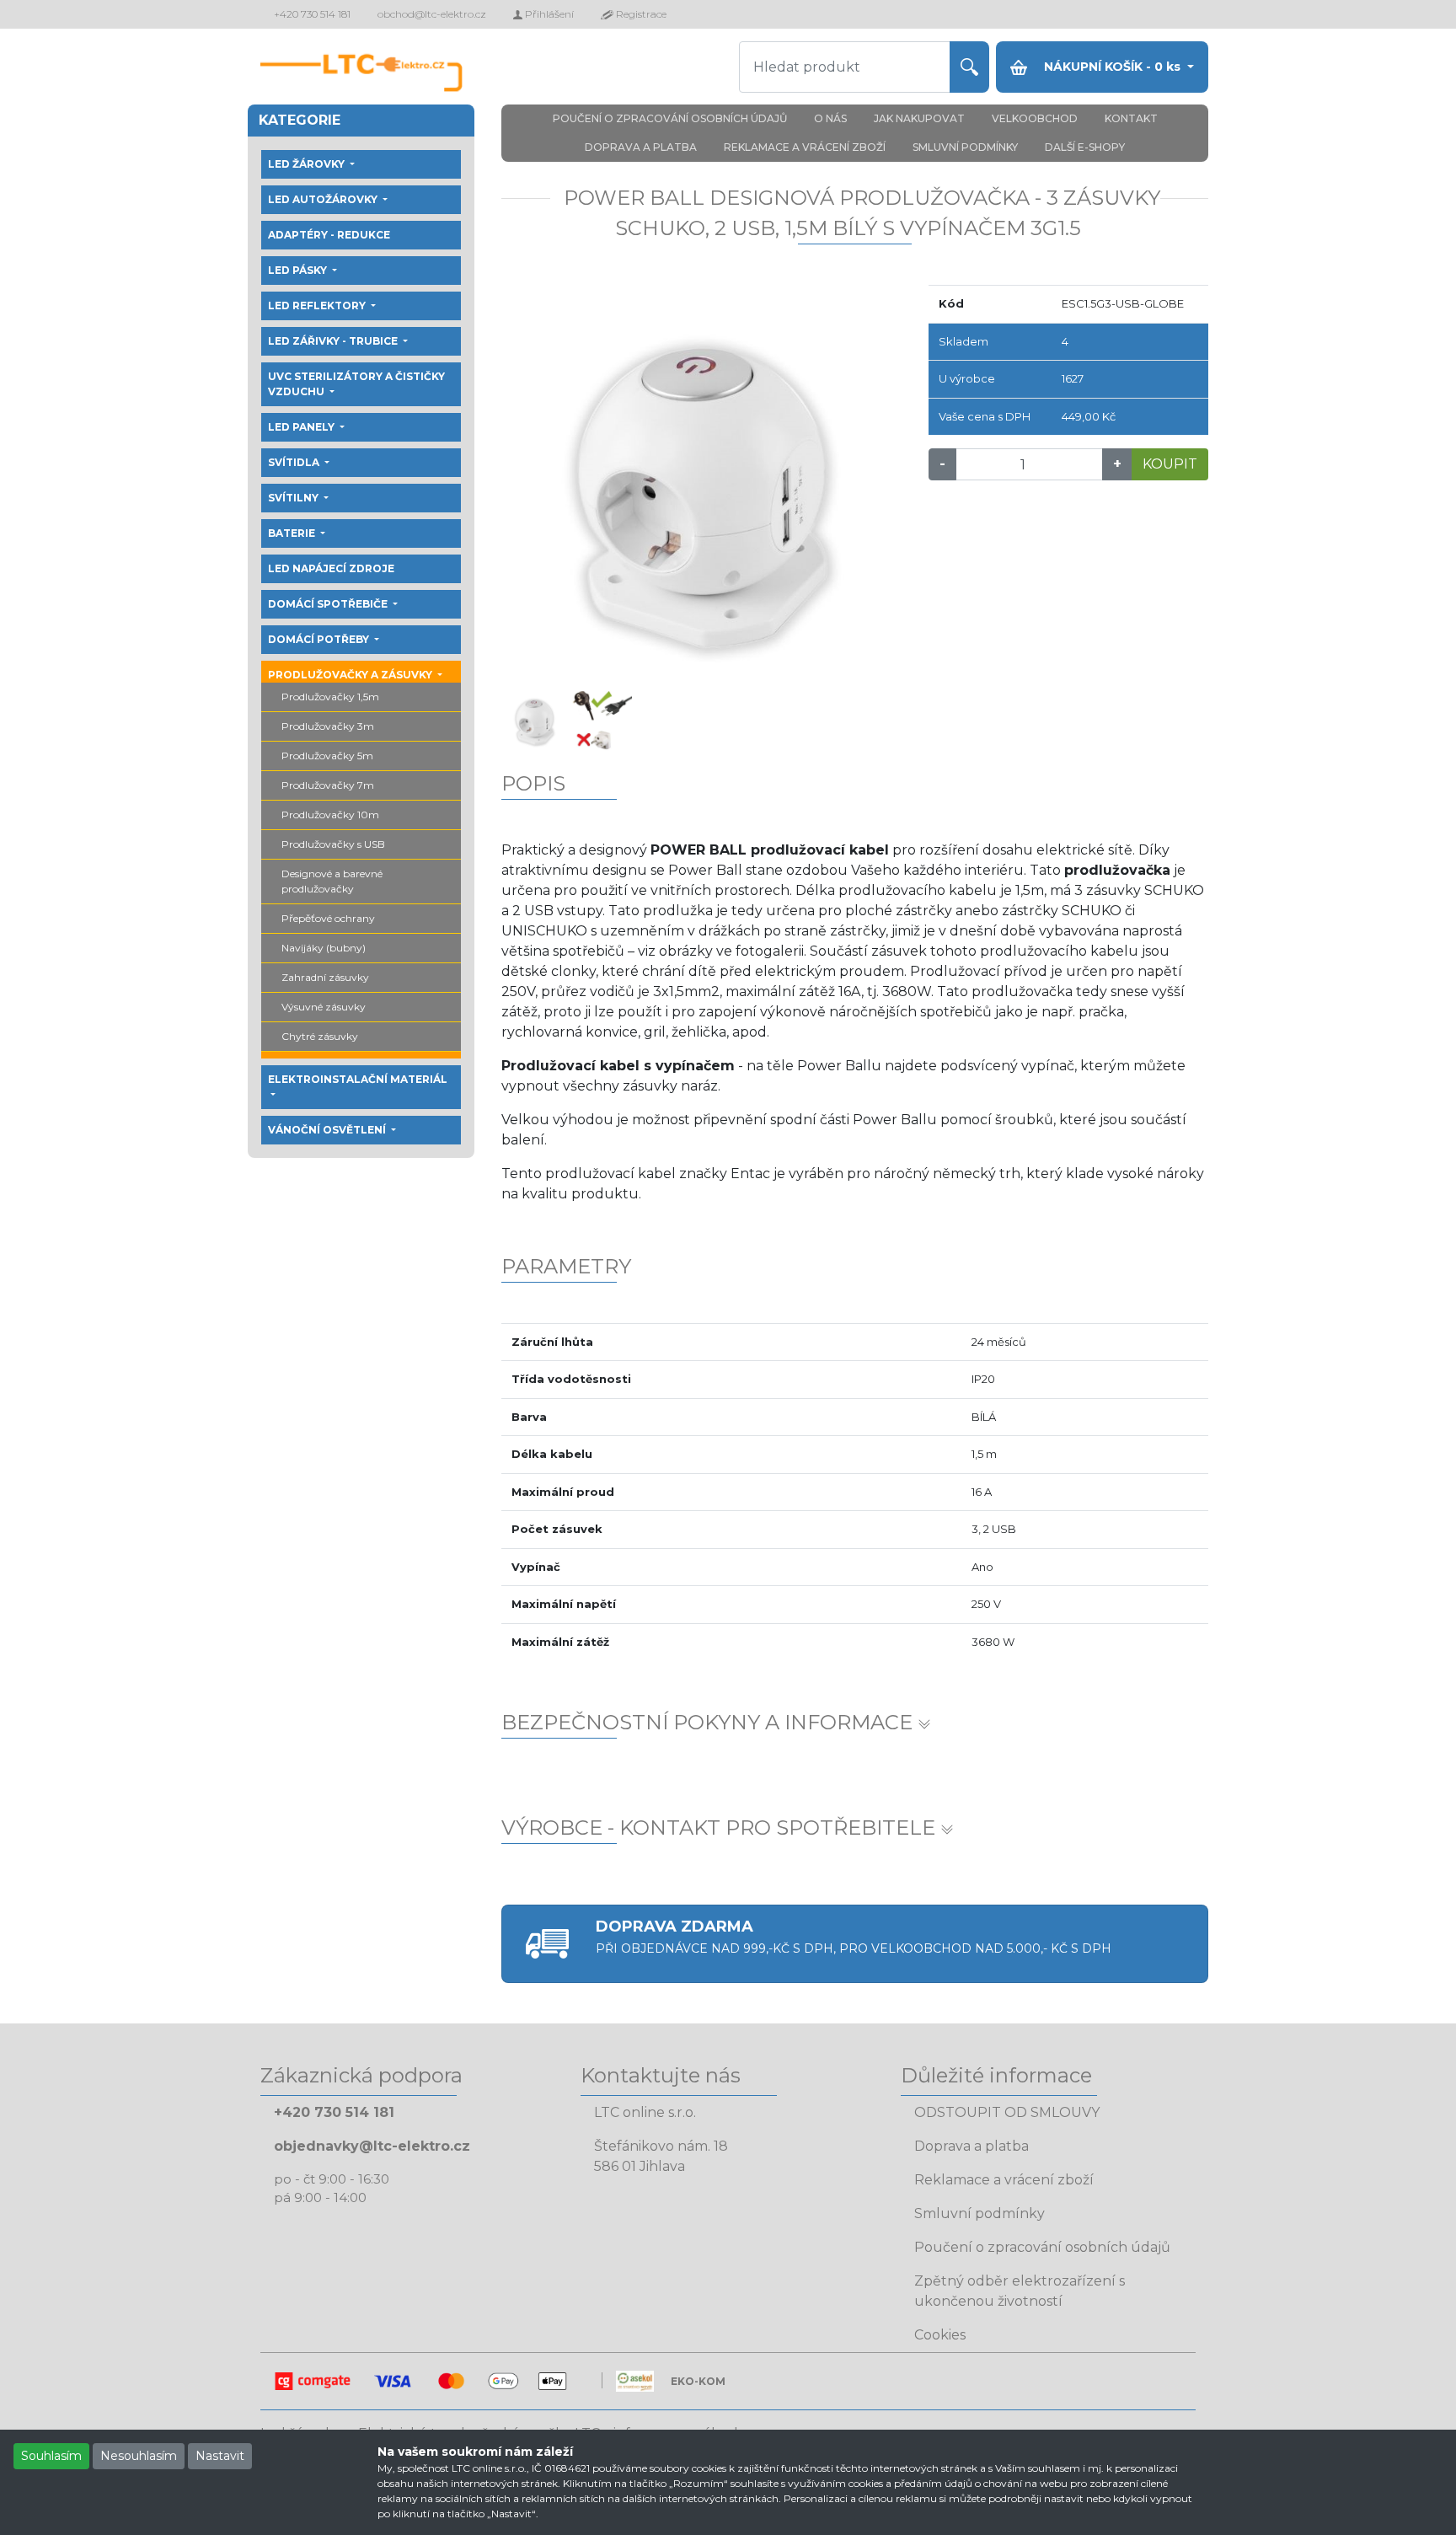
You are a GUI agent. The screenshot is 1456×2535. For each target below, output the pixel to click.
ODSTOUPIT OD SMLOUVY (1007, 2112)
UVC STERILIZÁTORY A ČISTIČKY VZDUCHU (356, 384)
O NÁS (830, 118)
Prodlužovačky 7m (328, 785)
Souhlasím (51, 2456)
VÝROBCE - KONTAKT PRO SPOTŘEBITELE (721, 1828)
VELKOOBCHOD (1035, 118)
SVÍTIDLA (295, 462)
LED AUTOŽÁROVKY (324, 199)
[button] (532, 486)
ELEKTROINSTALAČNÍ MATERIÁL (358, 1079)
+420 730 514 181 (312, 14)
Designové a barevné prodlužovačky (332, 881)
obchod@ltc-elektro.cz (432, 14)
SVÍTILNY (294, 498)
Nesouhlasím (139, 2456)
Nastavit (220, 2456)
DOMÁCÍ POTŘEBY (320, 639)
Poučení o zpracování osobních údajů (1042, 2247)
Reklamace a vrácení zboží (1004, 2180)
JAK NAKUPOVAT (919, 118)
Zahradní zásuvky (325, 977)
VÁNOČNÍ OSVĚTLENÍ (328, 1130)
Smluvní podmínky (980, 2213)
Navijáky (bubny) (324, 948)
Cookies (940, 2335)
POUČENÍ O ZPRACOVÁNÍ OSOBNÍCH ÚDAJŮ (670, 118)
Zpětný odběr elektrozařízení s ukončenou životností (1020, 2291)
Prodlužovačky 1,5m (330, 697)
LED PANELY (302, 427)
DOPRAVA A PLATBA (641, 147)
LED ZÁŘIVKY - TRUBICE (334, 341)
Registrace (640, 14)
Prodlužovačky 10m (330, 815)
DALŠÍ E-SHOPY (1085, 147)
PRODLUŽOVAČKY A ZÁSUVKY (351, 675)
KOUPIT (1170, 464)
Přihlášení (548, 14)
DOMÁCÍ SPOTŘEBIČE (329, 604)
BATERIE (293, 533)
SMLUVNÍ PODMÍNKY (965, 147)
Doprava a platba (972, 2146)
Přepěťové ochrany (328, 918)
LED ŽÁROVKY (308, 164)
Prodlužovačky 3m (328, 726)
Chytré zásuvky (320, 1036)
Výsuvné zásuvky (324, 1007)
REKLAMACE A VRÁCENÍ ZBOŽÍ (805, 147)
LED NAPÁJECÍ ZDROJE (331, 568)
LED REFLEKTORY (318, 305)
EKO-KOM (698, 2381)
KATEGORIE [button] (300, 120)
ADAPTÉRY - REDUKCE (329, 235)
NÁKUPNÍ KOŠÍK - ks (1112, 67)
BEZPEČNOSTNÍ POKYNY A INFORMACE (709, 1722)
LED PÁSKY (299, 270)
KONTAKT (1131, 118)
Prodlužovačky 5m (327, 756)
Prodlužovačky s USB (333, 844)
